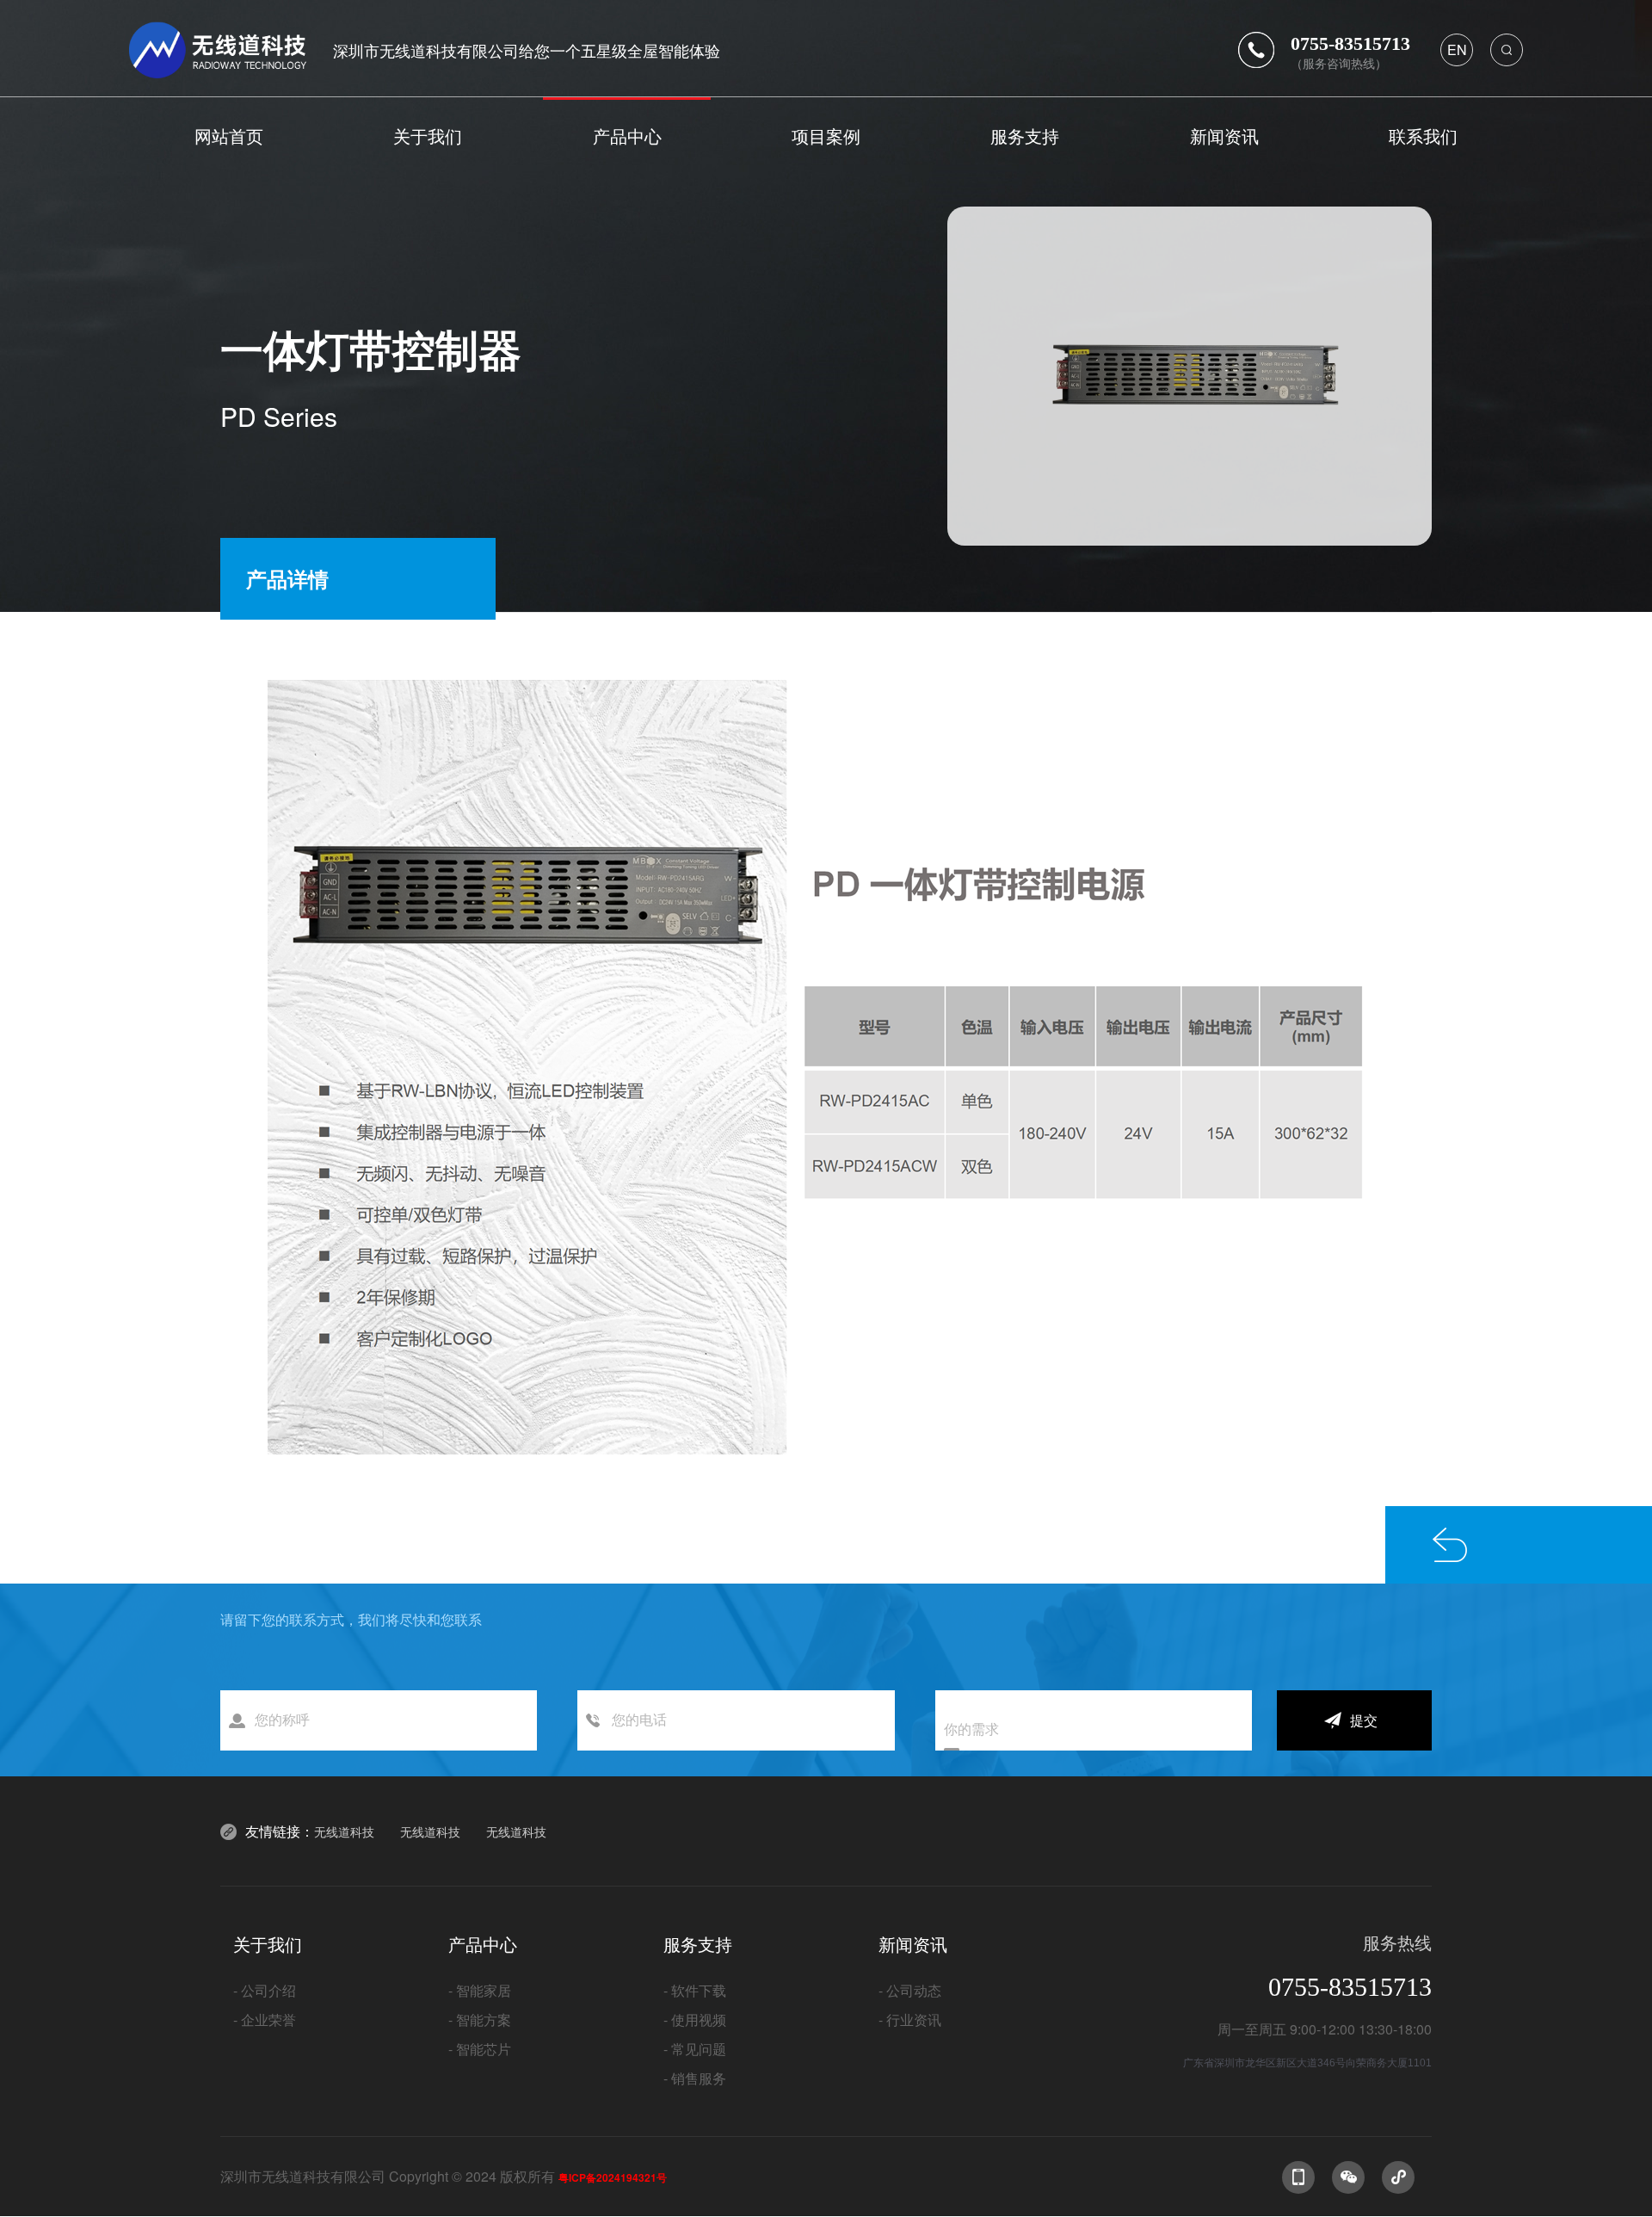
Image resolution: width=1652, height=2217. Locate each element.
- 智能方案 (480, 2019)
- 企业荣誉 (265, 2019)
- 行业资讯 (910, 2019)
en (1457, 49)
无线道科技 (344, 1831)
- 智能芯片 (480, 2049)
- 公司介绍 (265, 1990)
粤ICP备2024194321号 (613, 2177)
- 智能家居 (480, 1990)
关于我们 (428, 136)
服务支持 (1025, 136)
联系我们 (1423, 136)
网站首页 (229, 136)
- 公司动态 (910, 1990)
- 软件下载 (695, 1990)
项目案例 (826, 136)
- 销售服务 (695, 2078)
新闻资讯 (1224, 136)
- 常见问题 (695, 2049)
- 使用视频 (695, 2019)
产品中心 (627, 136)
